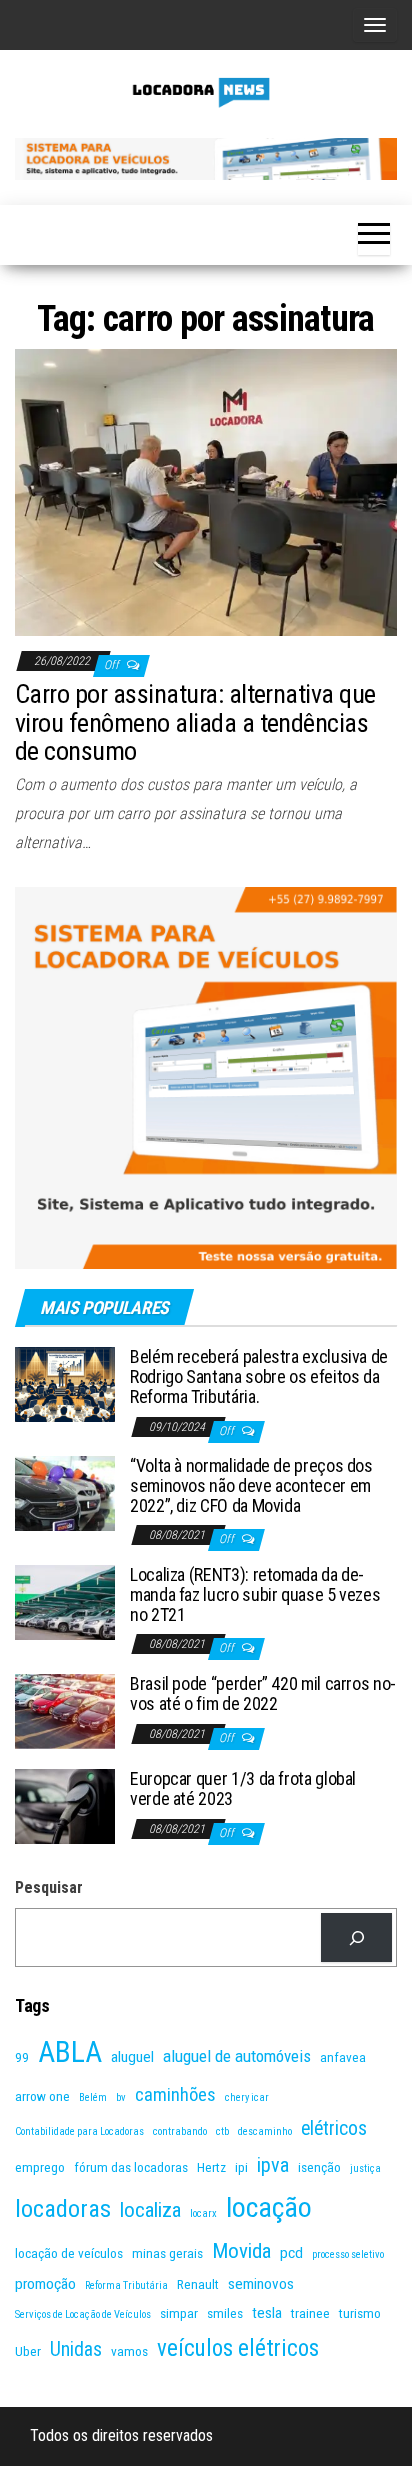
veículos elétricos (238, 2348)
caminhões (175, 2094)
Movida (241, 2251)
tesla (267, 2313)
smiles (225, 2313)
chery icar (247, 2097)
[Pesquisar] (356, 1937)
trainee (310, 2313)
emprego (40, 2167)
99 (22, 2057)
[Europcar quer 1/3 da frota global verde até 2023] (65, 1805)
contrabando (180, 2131)
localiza (150, 2210)
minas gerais (167, 2253)
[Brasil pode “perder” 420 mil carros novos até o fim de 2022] (65, 1710)
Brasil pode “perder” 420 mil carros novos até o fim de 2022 (263, 1693)
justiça (365, 2168)
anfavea (343, 2057)
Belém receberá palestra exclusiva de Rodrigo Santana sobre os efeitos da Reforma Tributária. (259, 1376)
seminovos (261, 2284)
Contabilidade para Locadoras (79, 2131)
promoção (45, 2284)
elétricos (334, 2128)
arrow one (42, 2096)
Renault (198, 2284)
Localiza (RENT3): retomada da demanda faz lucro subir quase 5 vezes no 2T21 (255, 1594)
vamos (129, 2351)
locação (269, 2207)
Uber (28, 2351)
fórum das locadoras (131, 2167)
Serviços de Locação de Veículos (83, 2314)
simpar (179, 2313)
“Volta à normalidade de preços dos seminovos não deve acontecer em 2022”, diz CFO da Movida (251, 1485)
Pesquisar (49, 1887)
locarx (203, 2213)
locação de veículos (69, 2253)
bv (121, 2097)
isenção (319, 2167)
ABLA (70, 2052)
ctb (222, 2131)
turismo (360, 2313)
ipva (273, 2165)
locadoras (63, 2209)
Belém (93, 2097)
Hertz (211, 2167)
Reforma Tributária (126, 2285)
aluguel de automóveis (237, 2056)
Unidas (76, 2349)
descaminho (265, 2131)
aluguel (132, 2057)
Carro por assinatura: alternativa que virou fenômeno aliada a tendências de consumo (195, 722)
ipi (241, 2167)
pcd (291, 2253)
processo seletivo (348, 2254)
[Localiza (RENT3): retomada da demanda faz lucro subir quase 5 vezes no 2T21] (65, 1601)
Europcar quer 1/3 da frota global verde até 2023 (243, 1788)
